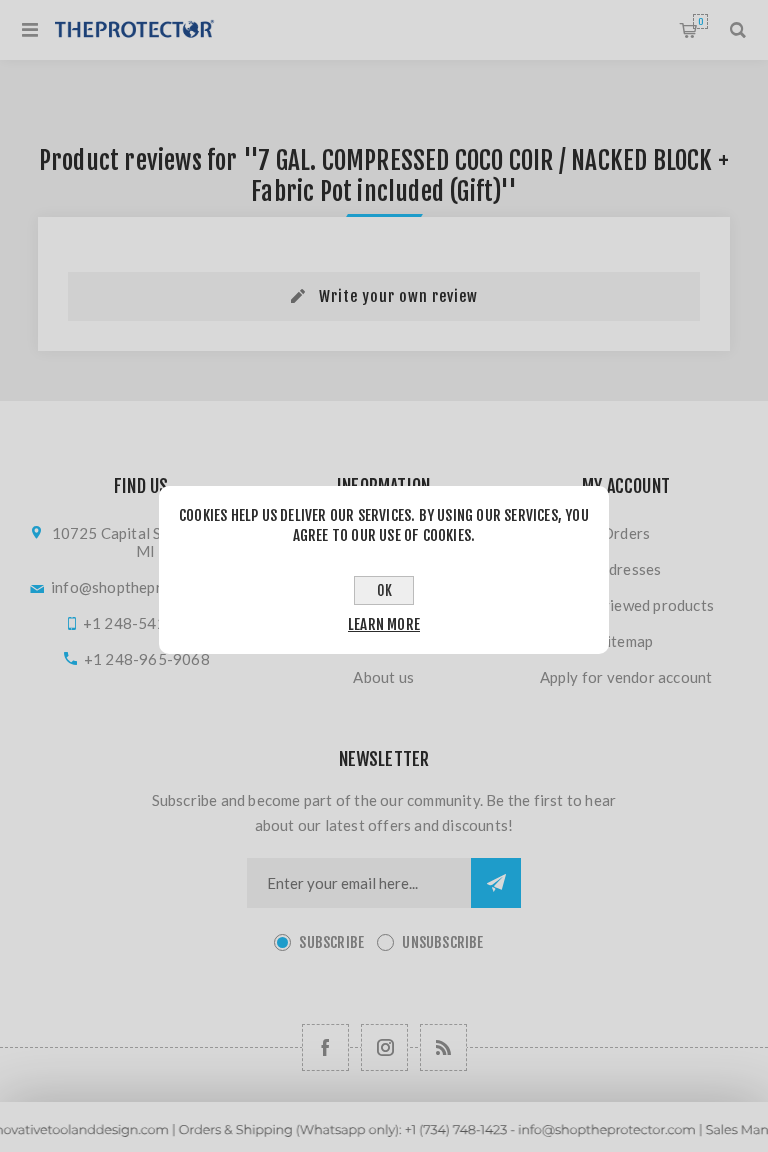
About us (383, 677)
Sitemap (626, 641)
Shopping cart (700, 21)
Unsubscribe (442, 942)
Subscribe (331, 942)
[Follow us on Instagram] (384, 1047)
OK (384, 590)
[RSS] (443, 1047)
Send (496, 883)
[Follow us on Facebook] (325, 1047)
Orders (626, 533)
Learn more (384, 624)
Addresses (626, 569)
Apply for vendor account (626, 677)
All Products (383, 1142)
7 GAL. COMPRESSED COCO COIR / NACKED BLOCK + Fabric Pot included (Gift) (490, 176)
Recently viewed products (626, 605)
